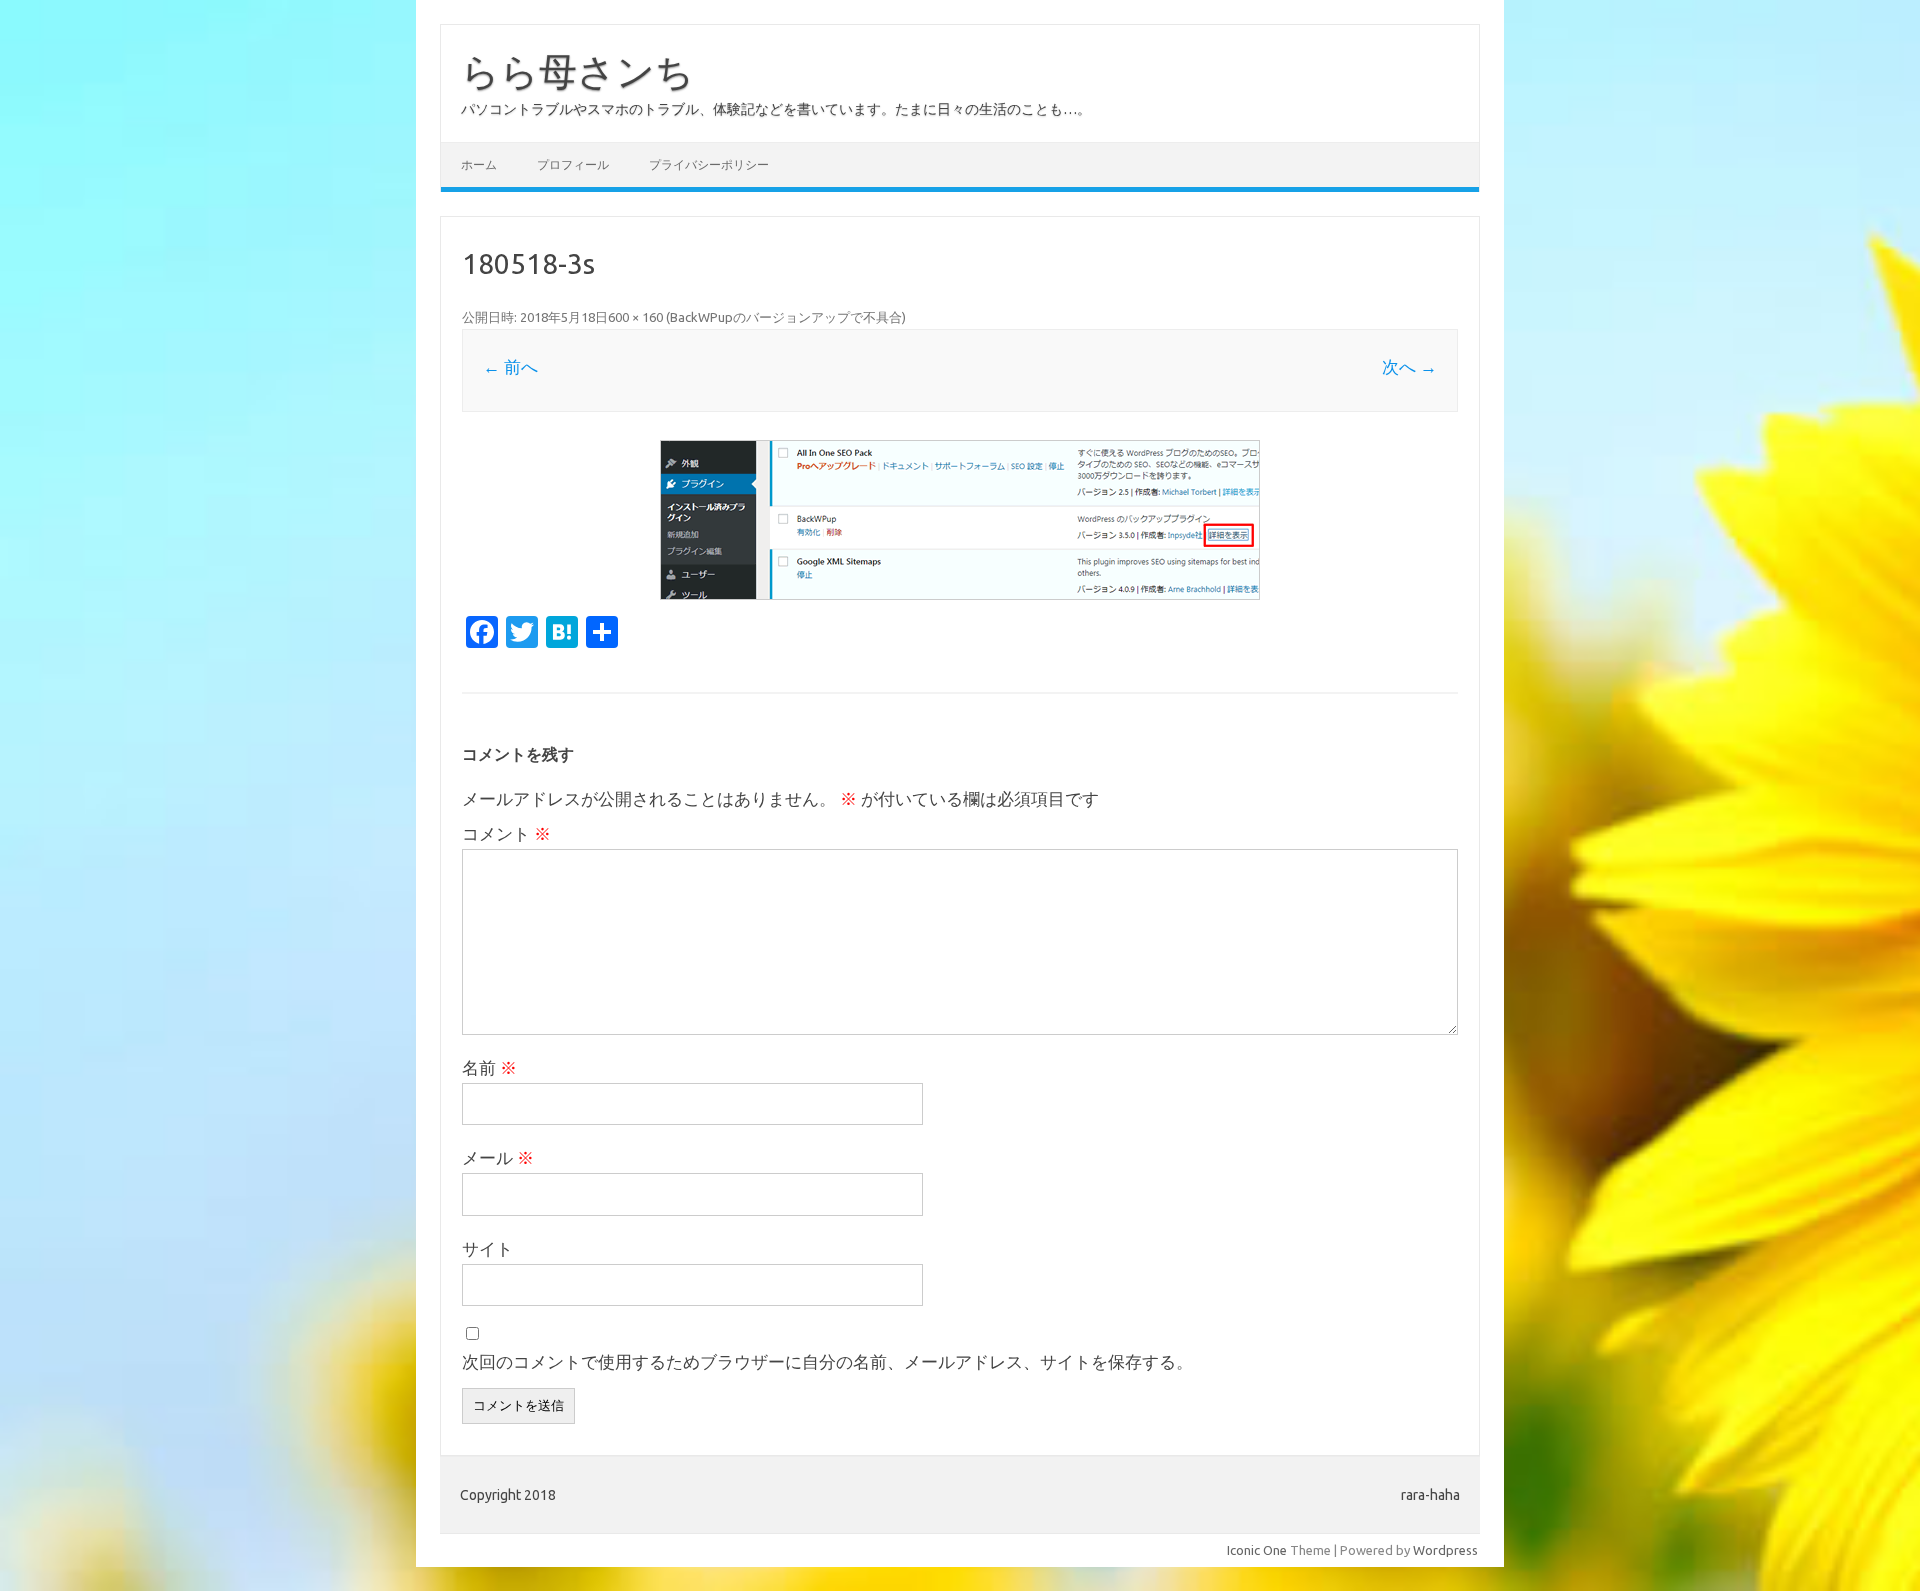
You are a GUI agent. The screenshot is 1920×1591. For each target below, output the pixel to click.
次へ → (1409, 366)
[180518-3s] (960, 520)
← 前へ (510, 366)
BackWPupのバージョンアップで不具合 (786, 317)
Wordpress (1445, 1550)
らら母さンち (577, 71)
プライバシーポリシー (709, 164)
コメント (506, 833)
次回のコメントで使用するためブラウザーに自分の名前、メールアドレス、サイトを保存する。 (827, 1361)
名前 (489, 1067)
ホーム (479, 164)
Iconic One (1257, 1550)
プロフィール (573, 164)
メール (498, 1157)
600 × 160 (635, 317)
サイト (487, 1248)
